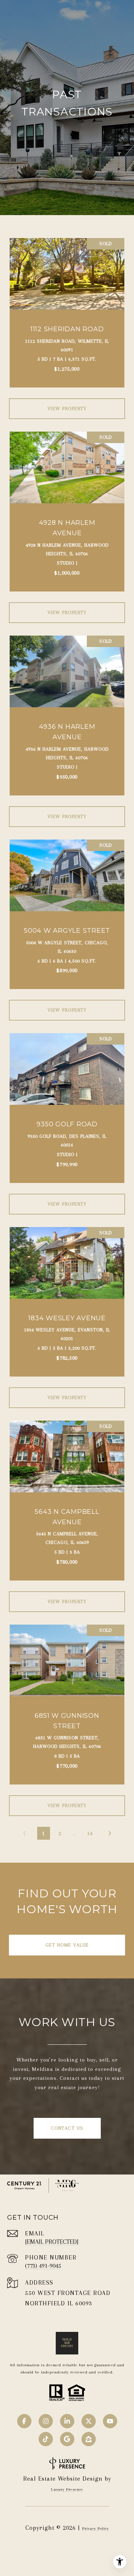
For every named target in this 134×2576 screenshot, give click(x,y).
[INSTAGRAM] (46, 2421)
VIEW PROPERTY (67, 408)
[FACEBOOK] (24, 2421)
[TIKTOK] (46, 2439)
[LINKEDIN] (67, 2421)
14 (90, 1833)
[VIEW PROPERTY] (67, 402)
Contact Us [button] (67, 2128)
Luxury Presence (67, 2489)
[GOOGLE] (67, 2439)
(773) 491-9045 (43, 2266)
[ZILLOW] (89, 2439)
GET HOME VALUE (67, 1945)
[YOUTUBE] (110, 2421)
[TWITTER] (89, 2421)
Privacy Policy (96, 2529)
